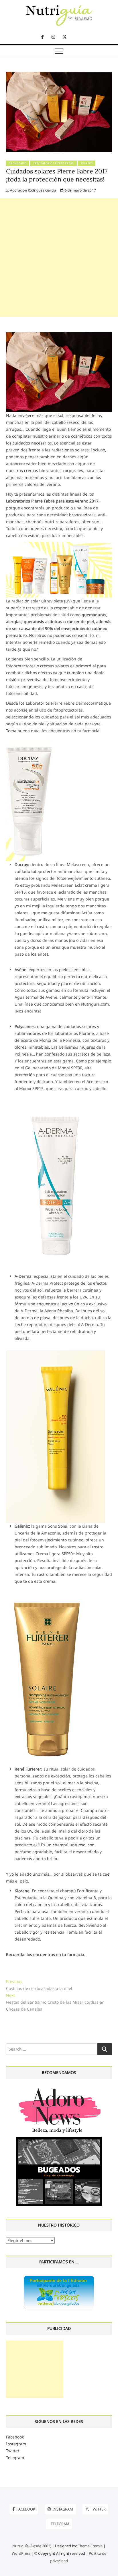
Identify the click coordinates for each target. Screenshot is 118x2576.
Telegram (15, 2458)
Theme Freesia (90, 2546)
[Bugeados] (59, 2139)
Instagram (16, 2444)
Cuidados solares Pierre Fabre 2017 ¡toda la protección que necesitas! (57, 175)
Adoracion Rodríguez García (33, 190)
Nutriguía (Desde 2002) (32, 2546)
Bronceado (18, 163)
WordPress (21, 2553)
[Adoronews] (59, 2088)
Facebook (15, 2437)
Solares (87, 163)
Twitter (13, 2451)
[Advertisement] (59, 258)
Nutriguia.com (95, 1004)
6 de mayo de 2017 (80, 190)
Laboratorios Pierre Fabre (53, 163)
